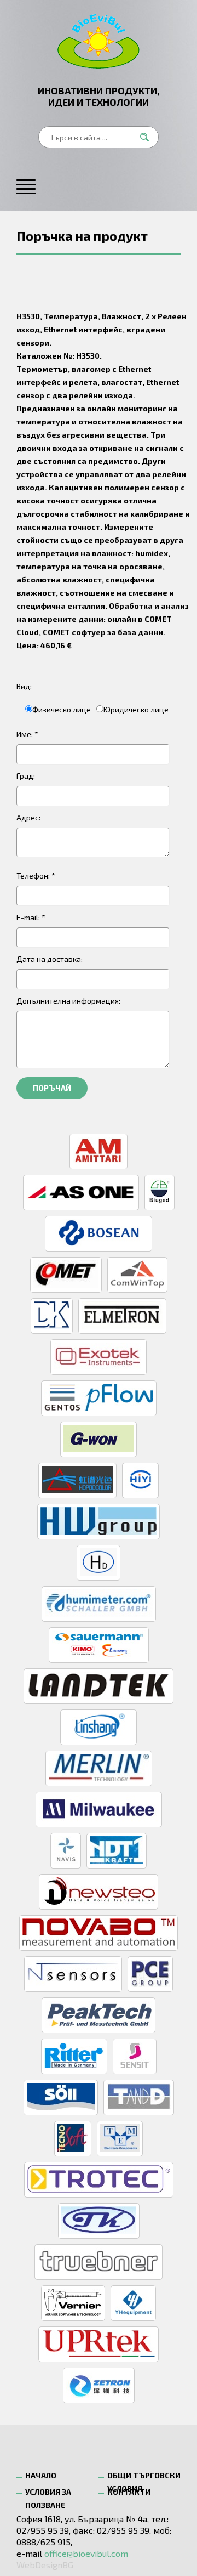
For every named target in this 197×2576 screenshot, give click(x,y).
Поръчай (52, 1088)
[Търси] (148, 137)
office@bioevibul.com (86, 2553)
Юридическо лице (136, 709)
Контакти (129, 2492)
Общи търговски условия (144, 2478)
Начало (41, 2475)
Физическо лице (62, 709)
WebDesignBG (45, 2565)
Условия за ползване (48, 2495)
